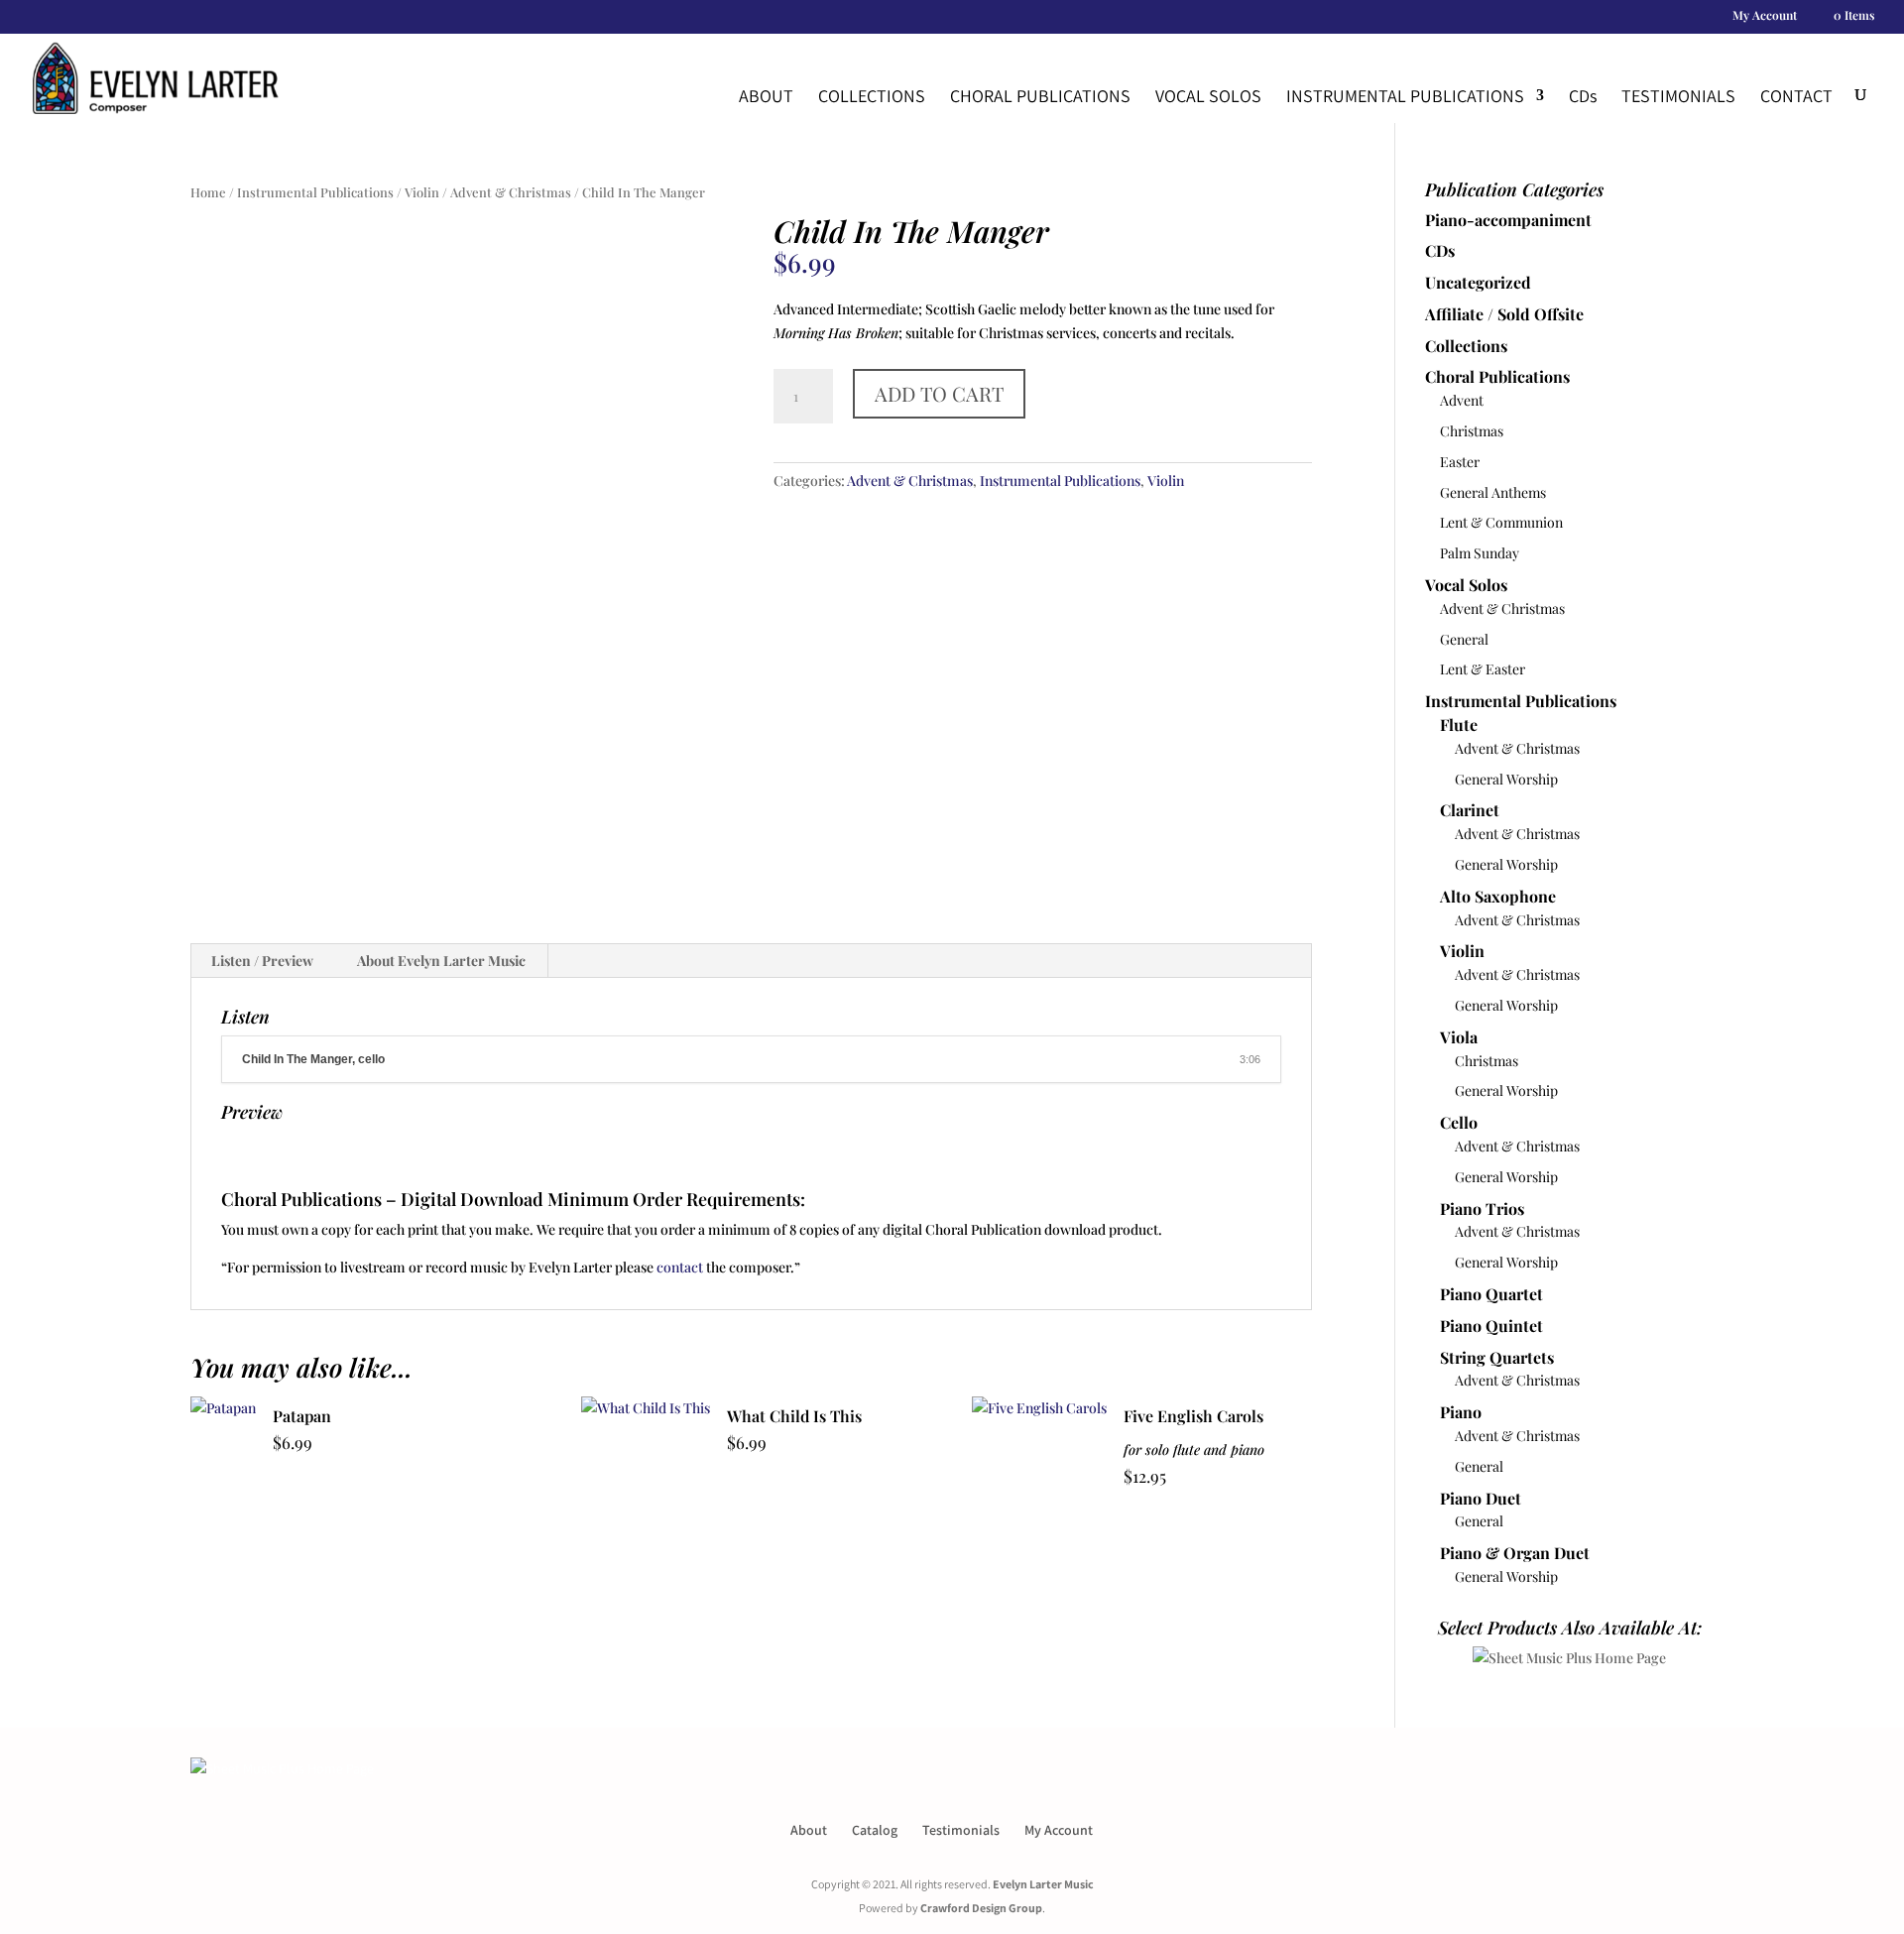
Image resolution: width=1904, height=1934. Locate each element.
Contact (1796, 96)
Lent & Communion (1501, 522)
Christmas (1472, 431)
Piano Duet (1481, 1498)
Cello (1459, 1122)
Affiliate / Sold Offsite (1504, 314)
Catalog (875, 1830)
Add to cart (939, 393)
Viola (1459, 1037)
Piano (1461, 1412)
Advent (1462, 400)
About (766, 96)
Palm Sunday (1480, 553)
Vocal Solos (1208, 96)
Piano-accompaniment (1508, 220)
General (1464, 639)
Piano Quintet (1491, 1326)
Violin (422, 192)
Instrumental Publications (1405, 96)
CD (1583, 96)
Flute (1459, 725)
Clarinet (1470, 810)
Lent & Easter (1483, 669)
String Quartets (1497, 1357)
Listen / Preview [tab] (262, 961)
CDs (1440, 250)
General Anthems (1493, 492)
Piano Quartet (1491, 1294)
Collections (872, 96)
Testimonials (1678, 96)
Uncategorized (1478, 282)
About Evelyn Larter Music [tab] (441, 961)
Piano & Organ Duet (1515, 1553)
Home (208, 192)
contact (680, 1267)
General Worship (1506, 779)
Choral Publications (1040, 96)
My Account (1765, 16)
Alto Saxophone (1498, 896)
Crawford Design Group (981, 1908)
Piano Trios (1482, 1209)
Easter (1460, 462)
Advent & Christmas (511, 192)
